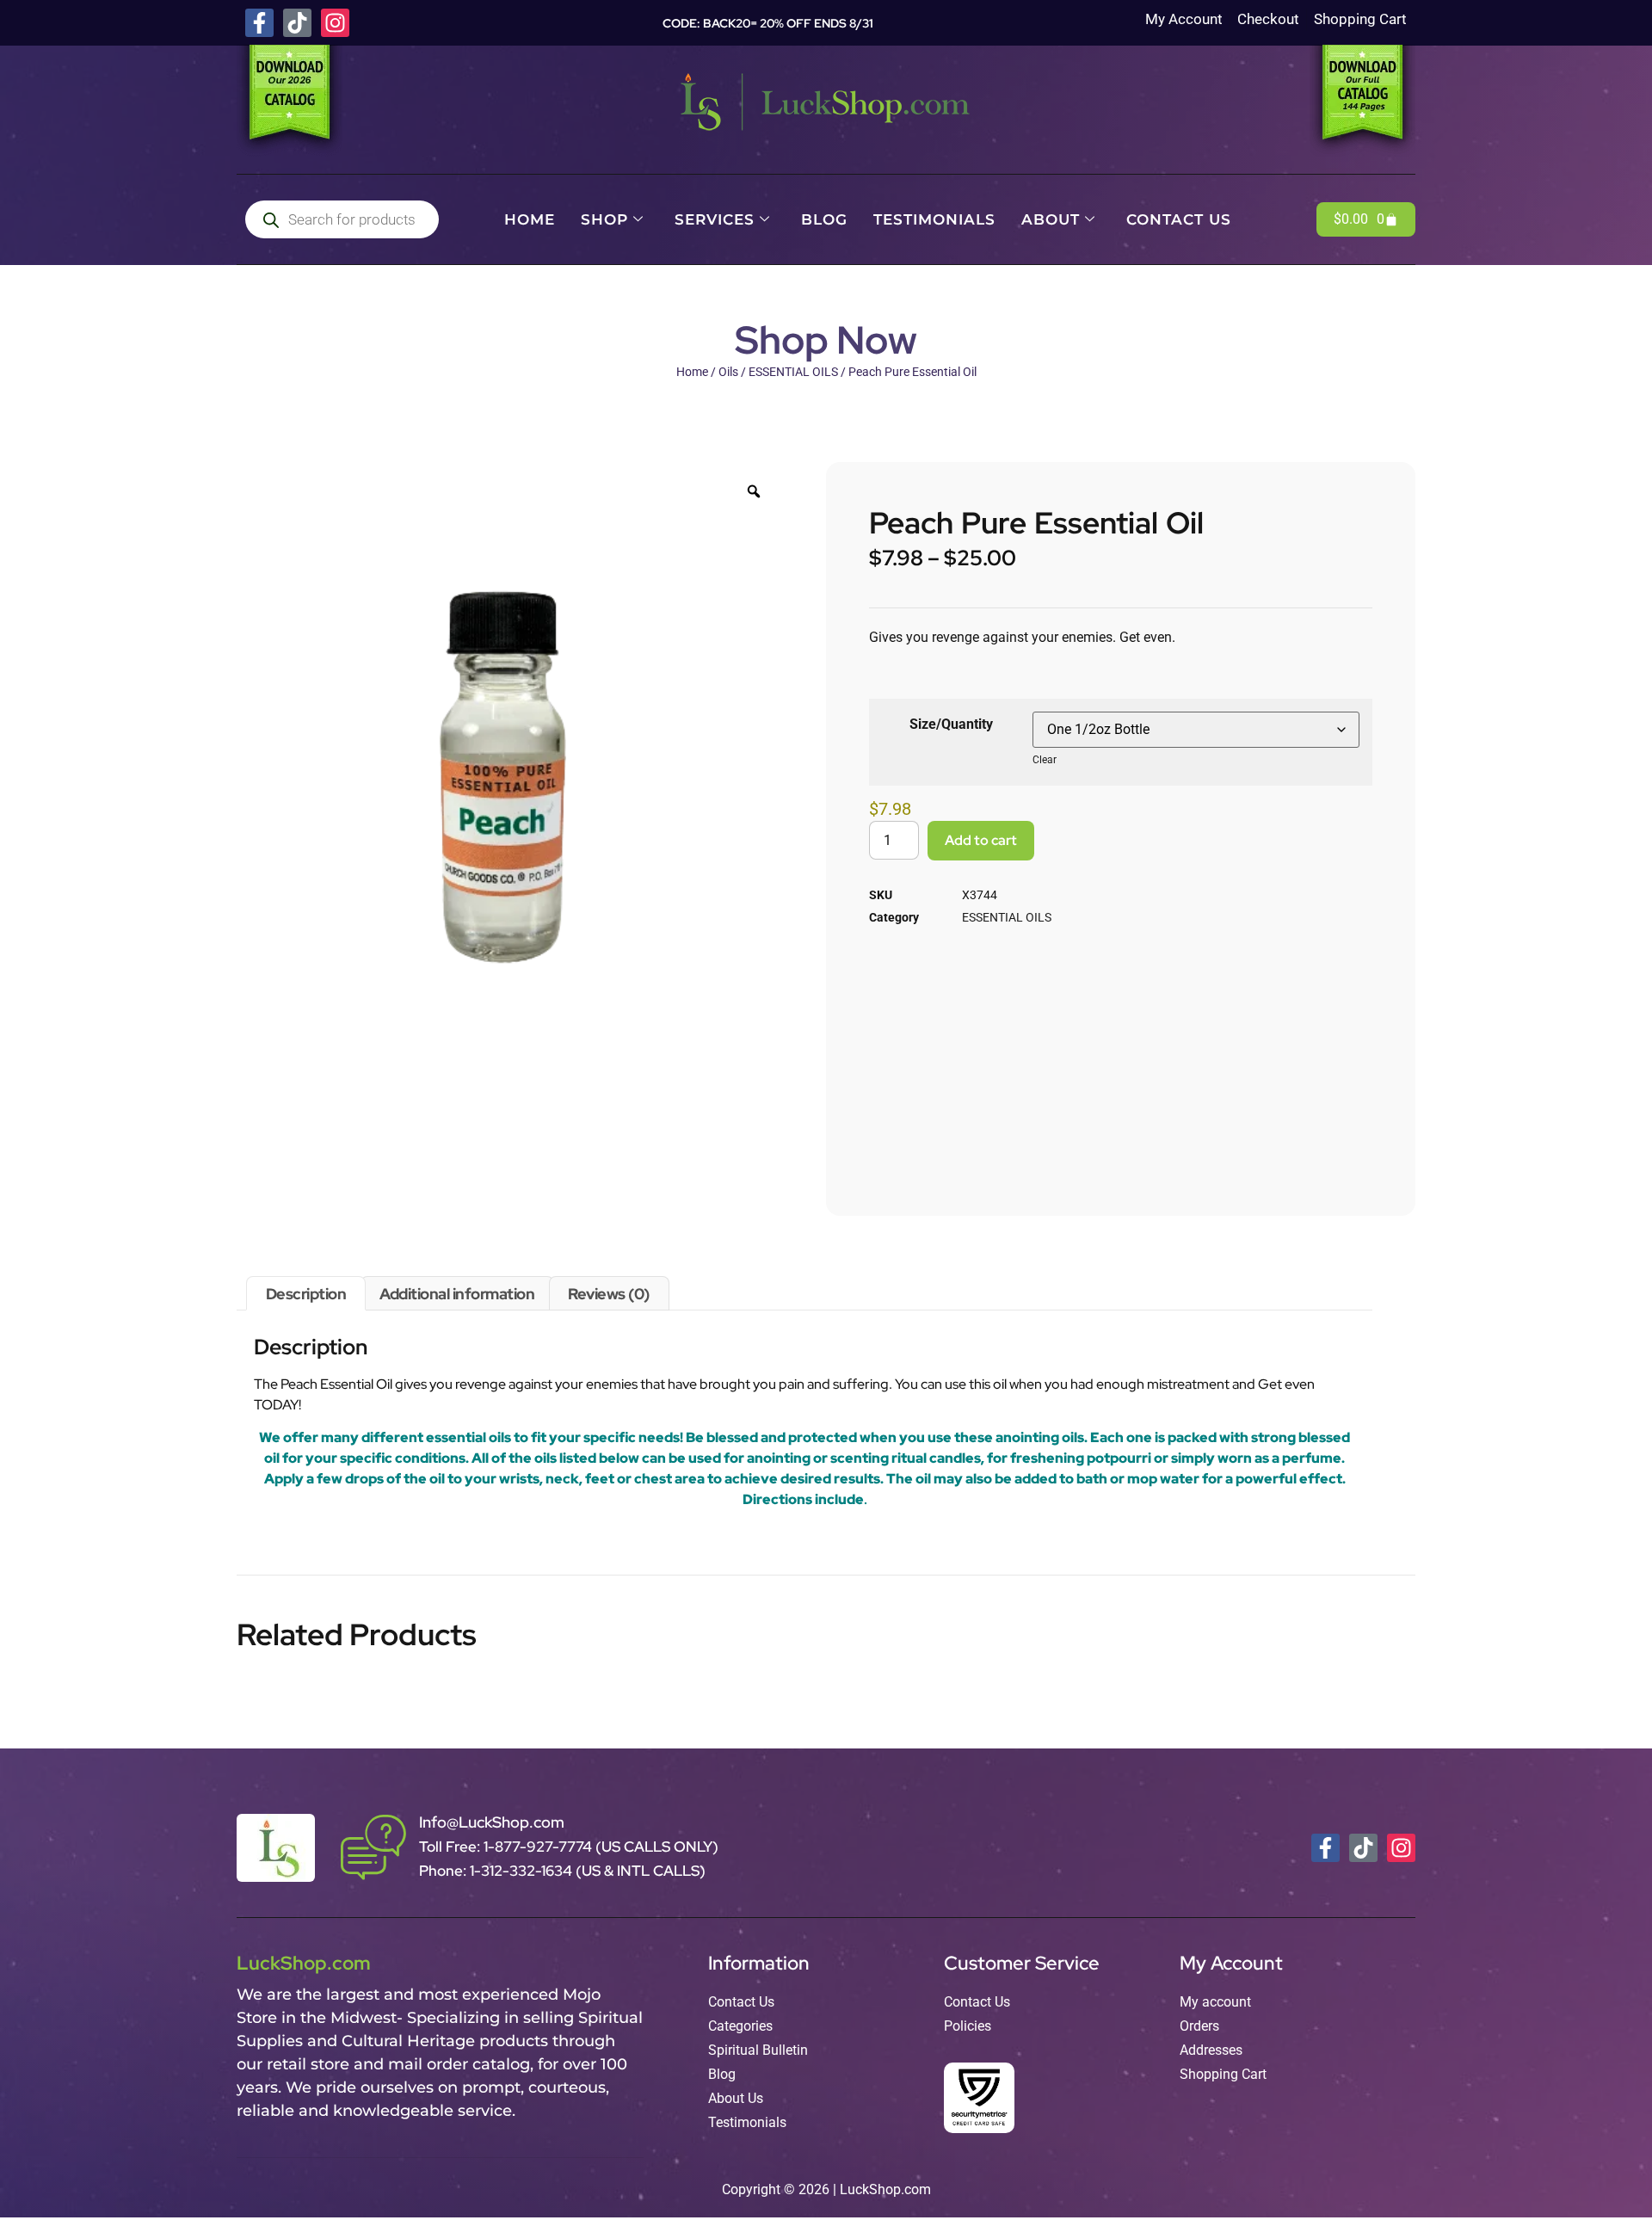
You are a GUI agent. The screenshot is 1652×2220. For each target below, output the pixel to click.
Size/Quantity (951, 724)
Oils (728, 372)
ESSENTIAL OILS (793, 372)
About (1051, 219)
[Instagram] (335, 23)
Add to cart (981, 840)
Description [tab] (306, 1294)
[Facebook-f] (259, 23)
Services (715, 219)
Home (530, 219)
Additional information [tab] (457, 1294)
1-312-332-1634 (523, 1871)
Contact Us (1179, 219)
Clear (1045, 760)
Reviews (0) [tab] (609, 1294)
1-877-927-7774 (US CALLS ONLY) (601, 1847)
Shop (604, 219)
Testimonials (934, 219)
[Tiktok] (297, 23)
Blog (824, 219)
